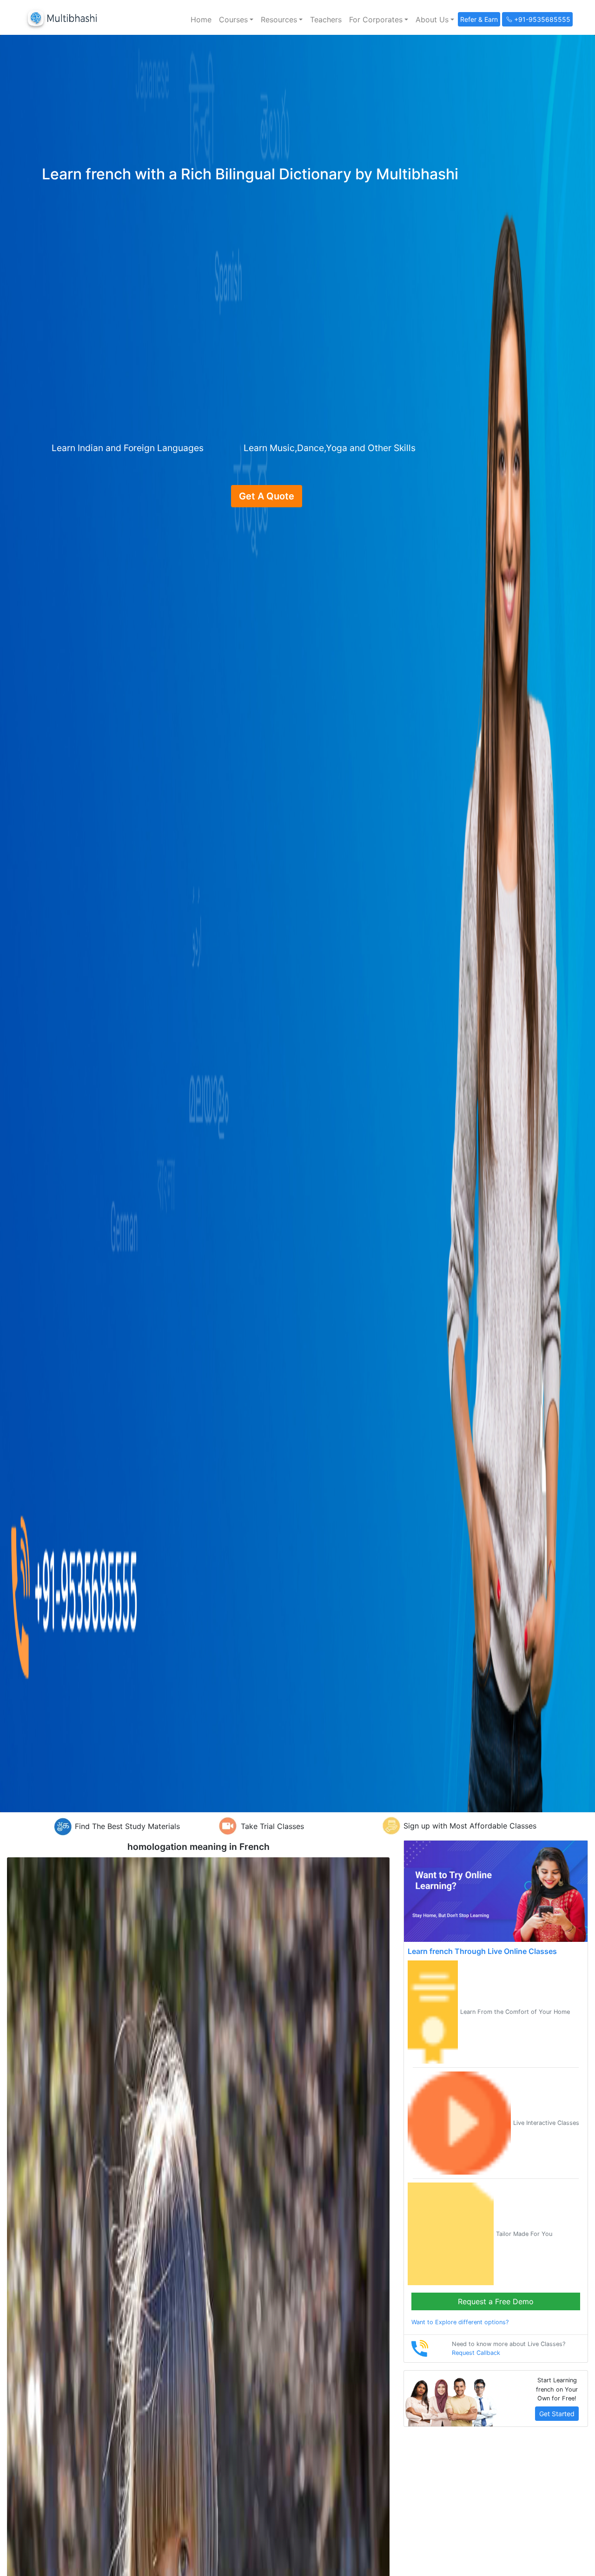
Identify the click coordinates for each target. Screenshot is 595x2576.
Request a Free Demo (496, 2301)
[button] (236, 20)
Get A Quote (267, 496)
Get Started (557, 2414)
